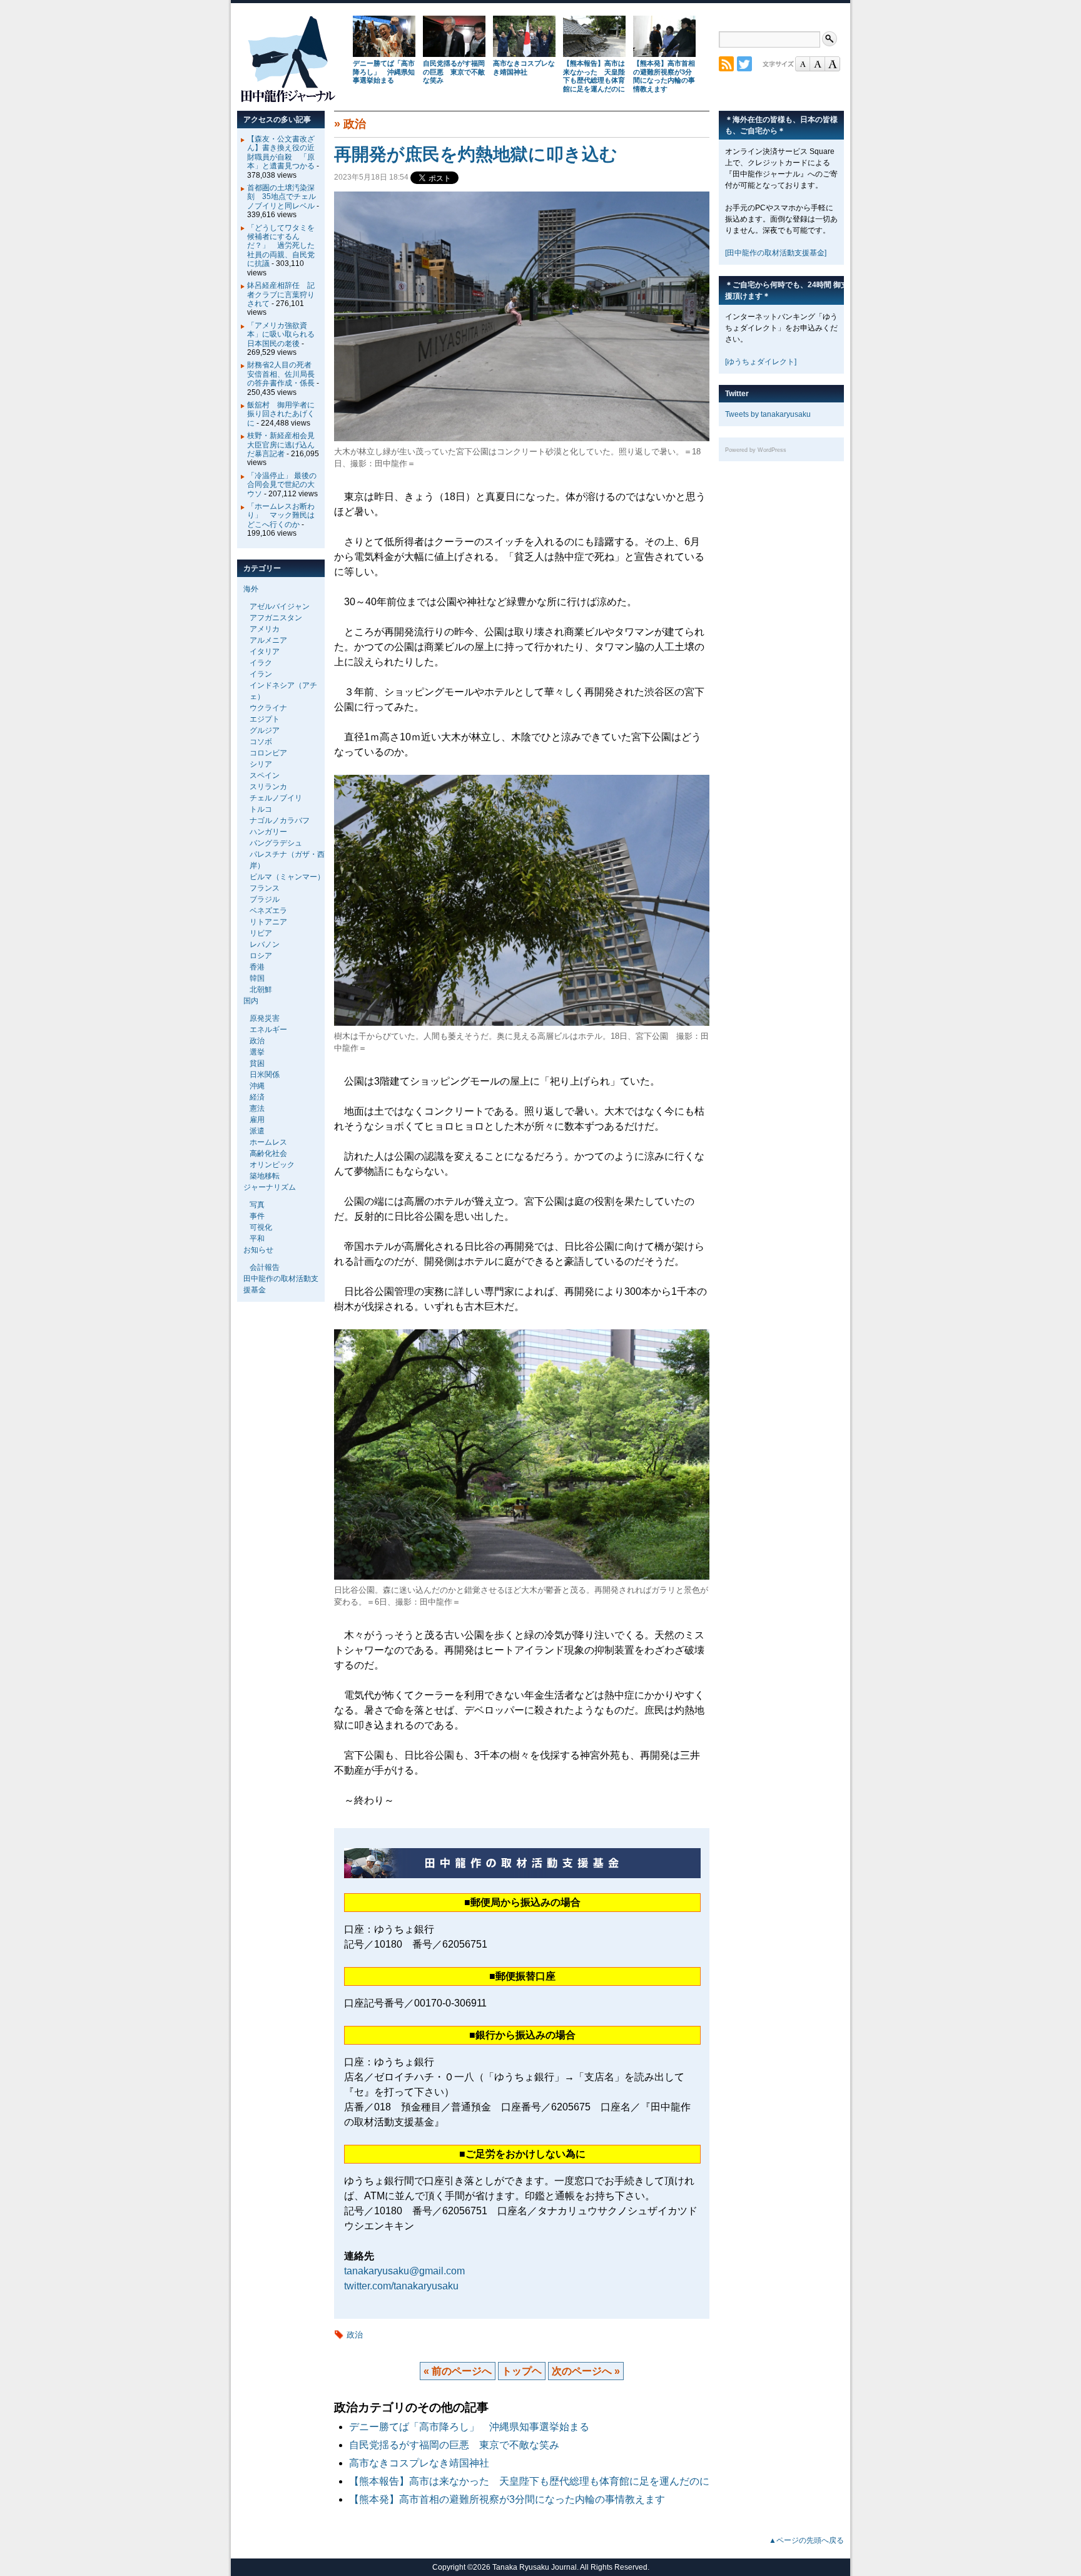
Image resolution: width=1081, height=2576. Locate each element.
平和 (257, 1239)
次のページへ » (586, 2371)
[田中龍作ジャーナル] (288, 100)
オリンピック (272, 1165)
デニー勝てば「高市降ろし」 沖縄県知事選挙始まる (384, 72)
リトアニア (268, 922)
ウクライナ (268, 708)
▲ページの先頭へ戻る (806, 2540)
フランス (265, 888)
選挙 (257, 1052)
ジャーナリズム (270, 1187)
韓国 (257, 978)
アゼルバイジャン (280, 606)
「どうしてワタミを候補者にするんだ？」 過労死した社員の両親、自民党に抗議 (281, 246)
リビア (261, 933)
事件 (257, 1216)
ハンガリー (268, 832)
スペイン (265, 775)
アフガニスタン (276, 618)
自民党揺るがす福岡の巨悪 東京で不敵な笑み (454, 72)
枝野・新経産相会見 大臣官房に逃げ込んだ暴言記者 (285, 445)
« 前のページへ (458, 2371)
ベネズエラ (268, 911)
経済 (257, 1097)
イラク (261, 663)
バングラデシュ (276, 843)
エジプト (265, 719)
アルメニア (268, 640)
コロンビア (268, 753)
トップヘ (522, 2371)
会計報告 (265, 1267)
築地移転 (265, 1176)
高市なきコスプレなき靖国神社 (524, 68)
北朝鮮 (261, 989)
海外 (251, 589)
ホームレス (268, 1142)
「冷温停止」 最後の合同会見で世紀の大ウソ (282, 485)
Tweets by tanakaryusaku (768, 414)
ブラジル (265, 899)
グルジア (265, 730)
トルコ (261, 809)
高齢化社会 (268, 1153)
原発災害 (265, 1018)
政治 (355, 124)
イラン (261, 674)
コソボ (261, 742)
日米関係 (265, 1075)
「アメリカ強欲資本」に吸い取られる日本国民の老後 (281, 335)
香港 (257, 967)
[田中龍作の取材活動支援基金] (776, 253)
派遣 (257, 1131)
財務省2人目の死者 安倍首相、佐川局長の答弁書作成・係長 (283, 374)
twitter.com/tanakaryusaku (401, 2286)
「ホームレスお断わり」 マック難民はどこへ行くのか (281, 515)
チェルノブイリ (276, 798)
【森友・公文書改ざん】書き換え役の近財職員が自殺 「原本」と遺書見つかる (281, 152)
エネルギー (268, 1030)
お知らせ (258, 1250)
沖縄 (257, 1086)
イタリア (265, 652)
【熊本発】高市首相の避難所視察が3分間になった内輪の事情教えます (664, 76)
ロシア (261, 956)
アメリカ (265, 629)
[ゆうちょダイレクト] (761, 362)
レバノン (265, 944)
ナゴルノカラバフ (280, 820)
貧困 (257, 1063)
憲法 (257, 1108)
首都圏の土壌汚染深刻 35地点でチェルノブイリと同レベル (282, 197)
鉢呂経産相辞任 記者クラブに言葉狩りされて (281, 294)
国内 (251, 1001)
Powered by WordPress (756, 450)
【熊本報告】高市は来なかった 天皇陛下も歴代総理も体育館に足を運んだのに (594, 76)
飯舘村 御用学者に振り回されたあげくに (281, 414)
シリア (261, 764)
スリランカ (268, 787)
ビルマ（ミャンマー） (287, 877)
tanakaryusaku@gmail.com (404, 2271)
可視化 (261, 1227)
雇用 (257, 1120)
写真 (257, 1205)
